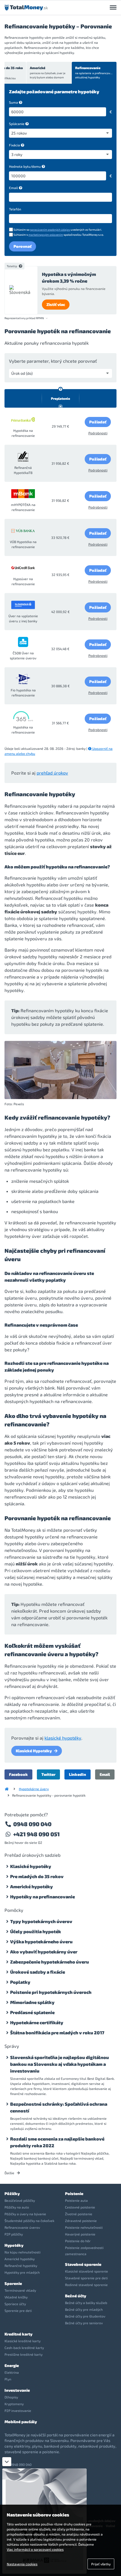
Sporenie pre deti (18, 2311)
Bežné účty (76, 2296)
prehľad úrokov (52, 773)
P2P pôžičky (14, 2234)
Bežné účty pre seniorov (84, 2323)
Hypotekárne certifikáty (37, 2022)
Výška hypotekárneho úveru (41, 1941)
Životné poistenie (79, 2214)
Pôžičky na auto (17, 2207)
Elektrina (12, 2372)
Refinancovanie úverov (22, 2227)
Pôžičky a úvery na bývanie (25, 2214)
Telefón (15, 209)
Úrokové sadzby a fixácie (38, 1972)
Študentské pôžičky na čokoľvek (29, 2221)
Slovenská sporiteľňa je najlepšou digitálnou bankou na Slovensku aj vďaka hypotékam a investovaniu (60, 2064)
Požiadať (98, 422)
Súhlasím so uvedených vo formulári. (58, 230)
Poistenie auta (76, 2200)
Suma (14, 102)
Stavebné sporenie (83, 2264)
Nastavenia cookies (22, 2564)
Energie (12, 2365)
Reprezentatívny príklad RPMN (24, 318)
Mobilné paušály (21, 2422)
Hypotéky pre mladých (22, 2272)
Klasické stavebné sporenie (87, 2271)
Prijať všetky (101, 2564)
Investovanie (17, 2390)
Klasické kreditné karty (23, 2341)
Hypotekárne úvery (34, 1789)
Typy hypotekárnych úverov (41, 1921)
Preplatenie (60, 398)
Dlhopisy (11, 2397)
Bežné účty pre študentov (85, 2316)
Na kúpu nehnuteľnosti (23, 2252)
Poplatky (20, 1982)
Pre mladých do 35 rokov (37, 1876)
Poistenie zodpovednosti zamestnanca (84, 2251)
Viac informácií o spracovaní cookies (35, 2549)
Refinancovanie (95, 72)
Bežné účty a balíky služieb (86, 2303)
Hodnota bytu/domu (25, 166)
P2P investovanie (18, 2411)
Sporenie (13, 2283)
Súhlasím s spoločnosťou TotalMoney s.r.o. (59, 235)
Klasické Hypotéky (34, 1751)
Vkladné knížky (16, 2297)
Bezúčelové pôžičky (20, 2200)
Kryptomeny (14, 2404)
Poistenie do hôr (78, 2241)
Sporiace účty (15, 2304)
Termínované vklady (20, 2290)
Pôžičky (12, 2193)
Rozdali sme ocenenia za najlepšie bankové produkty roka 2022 (57, 2142)
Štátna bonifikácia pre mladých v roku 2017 (57, 2033)
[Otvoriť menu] (113, 8)
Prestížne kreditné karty (23, 2354)
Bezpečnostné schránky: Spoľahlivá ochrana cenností (59, 2107)
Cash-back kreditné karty (24, 2348)
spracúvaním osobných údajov (50, 230)
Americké (48, 72)
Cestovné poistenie (80, 2207)
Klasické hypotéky (31, 1866)
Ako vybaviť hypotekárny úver (44, 1952)
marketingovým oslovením (46, 235)
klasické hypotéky (63, 1738)
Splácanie (17, 124)
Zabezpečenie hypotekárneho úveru (50, 1962)
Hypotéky (14, 2245)
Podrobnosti (98, 433)
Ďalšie (10, 2173)
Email (14, 188)
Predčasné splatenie (32, 2012)
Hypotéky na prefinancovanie (42, 1897)
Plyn (8, 2379)
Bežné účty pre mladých (84, 2309)
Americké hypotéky (32, 1886)
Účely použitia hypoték (36, 1931)
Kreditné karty (18, 2334)
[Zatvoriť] (7, 2462)
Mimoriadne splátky (32, 2002)
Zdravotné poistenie (81, 2221)
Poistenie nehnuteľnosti (84, 2227)
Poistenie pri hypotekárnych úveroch (51, 1992)
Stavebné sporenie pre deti (86, 2278)
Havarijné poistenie (80, 2234)
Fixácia (14, 145)
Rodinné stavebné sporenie (86, 2285)
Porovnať (23, 246)
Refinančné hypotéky (21, 2266)
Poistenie (74, 2193)
